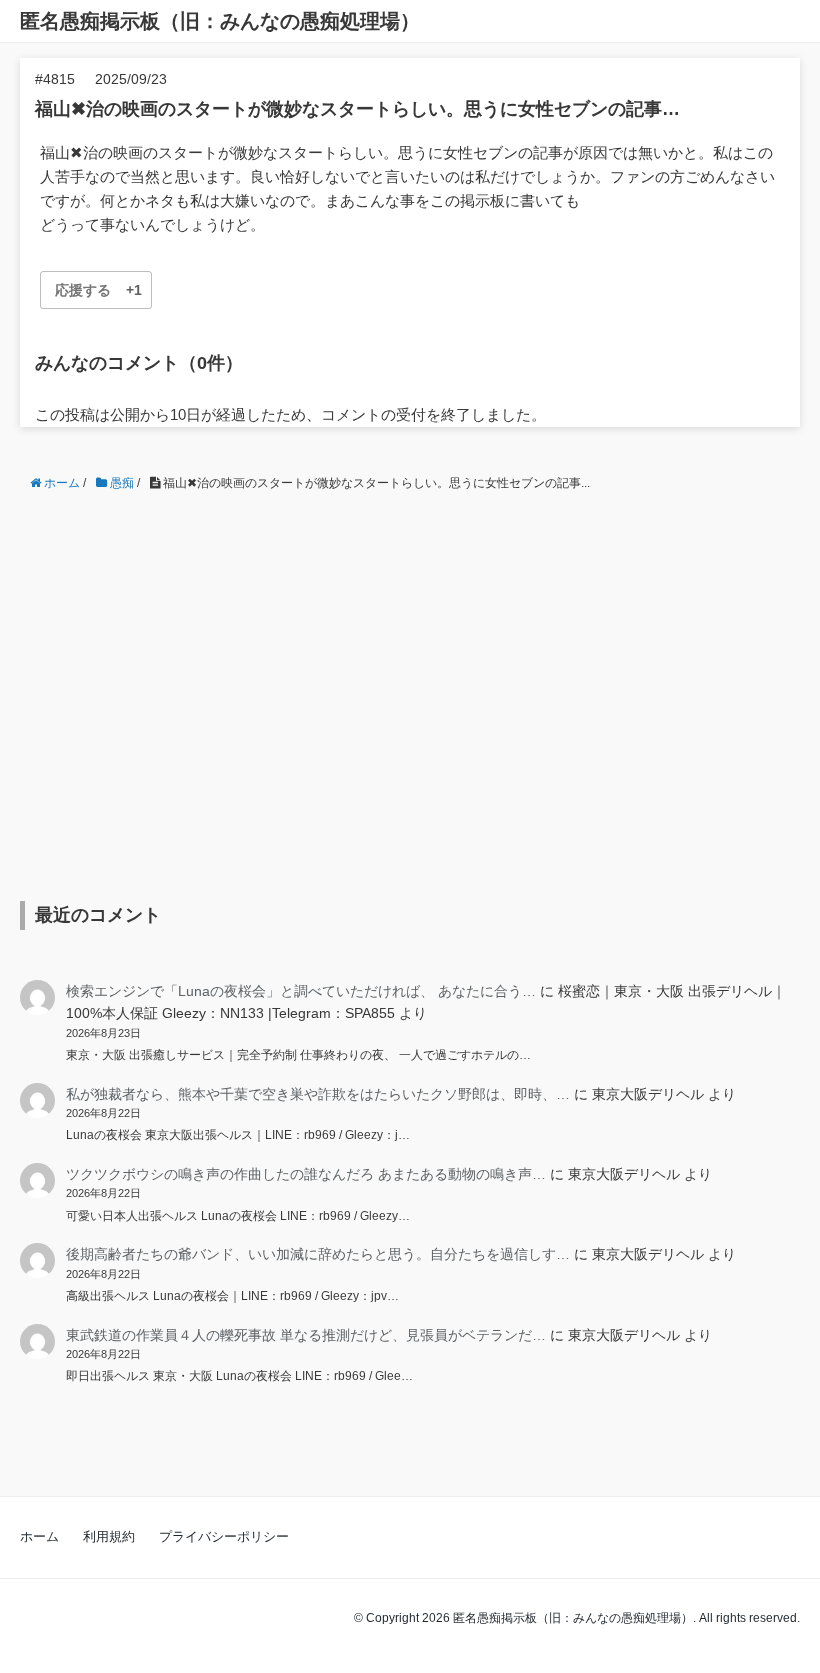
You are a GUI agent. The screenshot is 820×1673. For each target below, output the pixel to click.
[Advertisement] (410, 681)
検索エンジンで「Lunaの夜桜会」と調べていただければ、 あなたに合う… (301, 991)
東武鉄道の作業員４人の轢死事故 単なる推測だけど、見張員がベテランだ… (306, 1335)
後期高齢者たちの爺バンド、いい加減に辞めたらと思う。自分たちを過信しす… (318, 1254)
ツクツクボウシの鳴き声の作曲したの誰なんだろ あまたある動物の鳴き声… (306, 1174)
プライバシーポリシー (224, 1536)
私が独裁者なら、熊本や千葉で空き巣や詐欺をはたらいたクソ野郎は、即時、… (318, 1094)
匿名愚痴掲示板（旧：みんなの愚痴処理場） (220, 21)
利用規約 (109, 1536)
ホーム (39, 1536)
